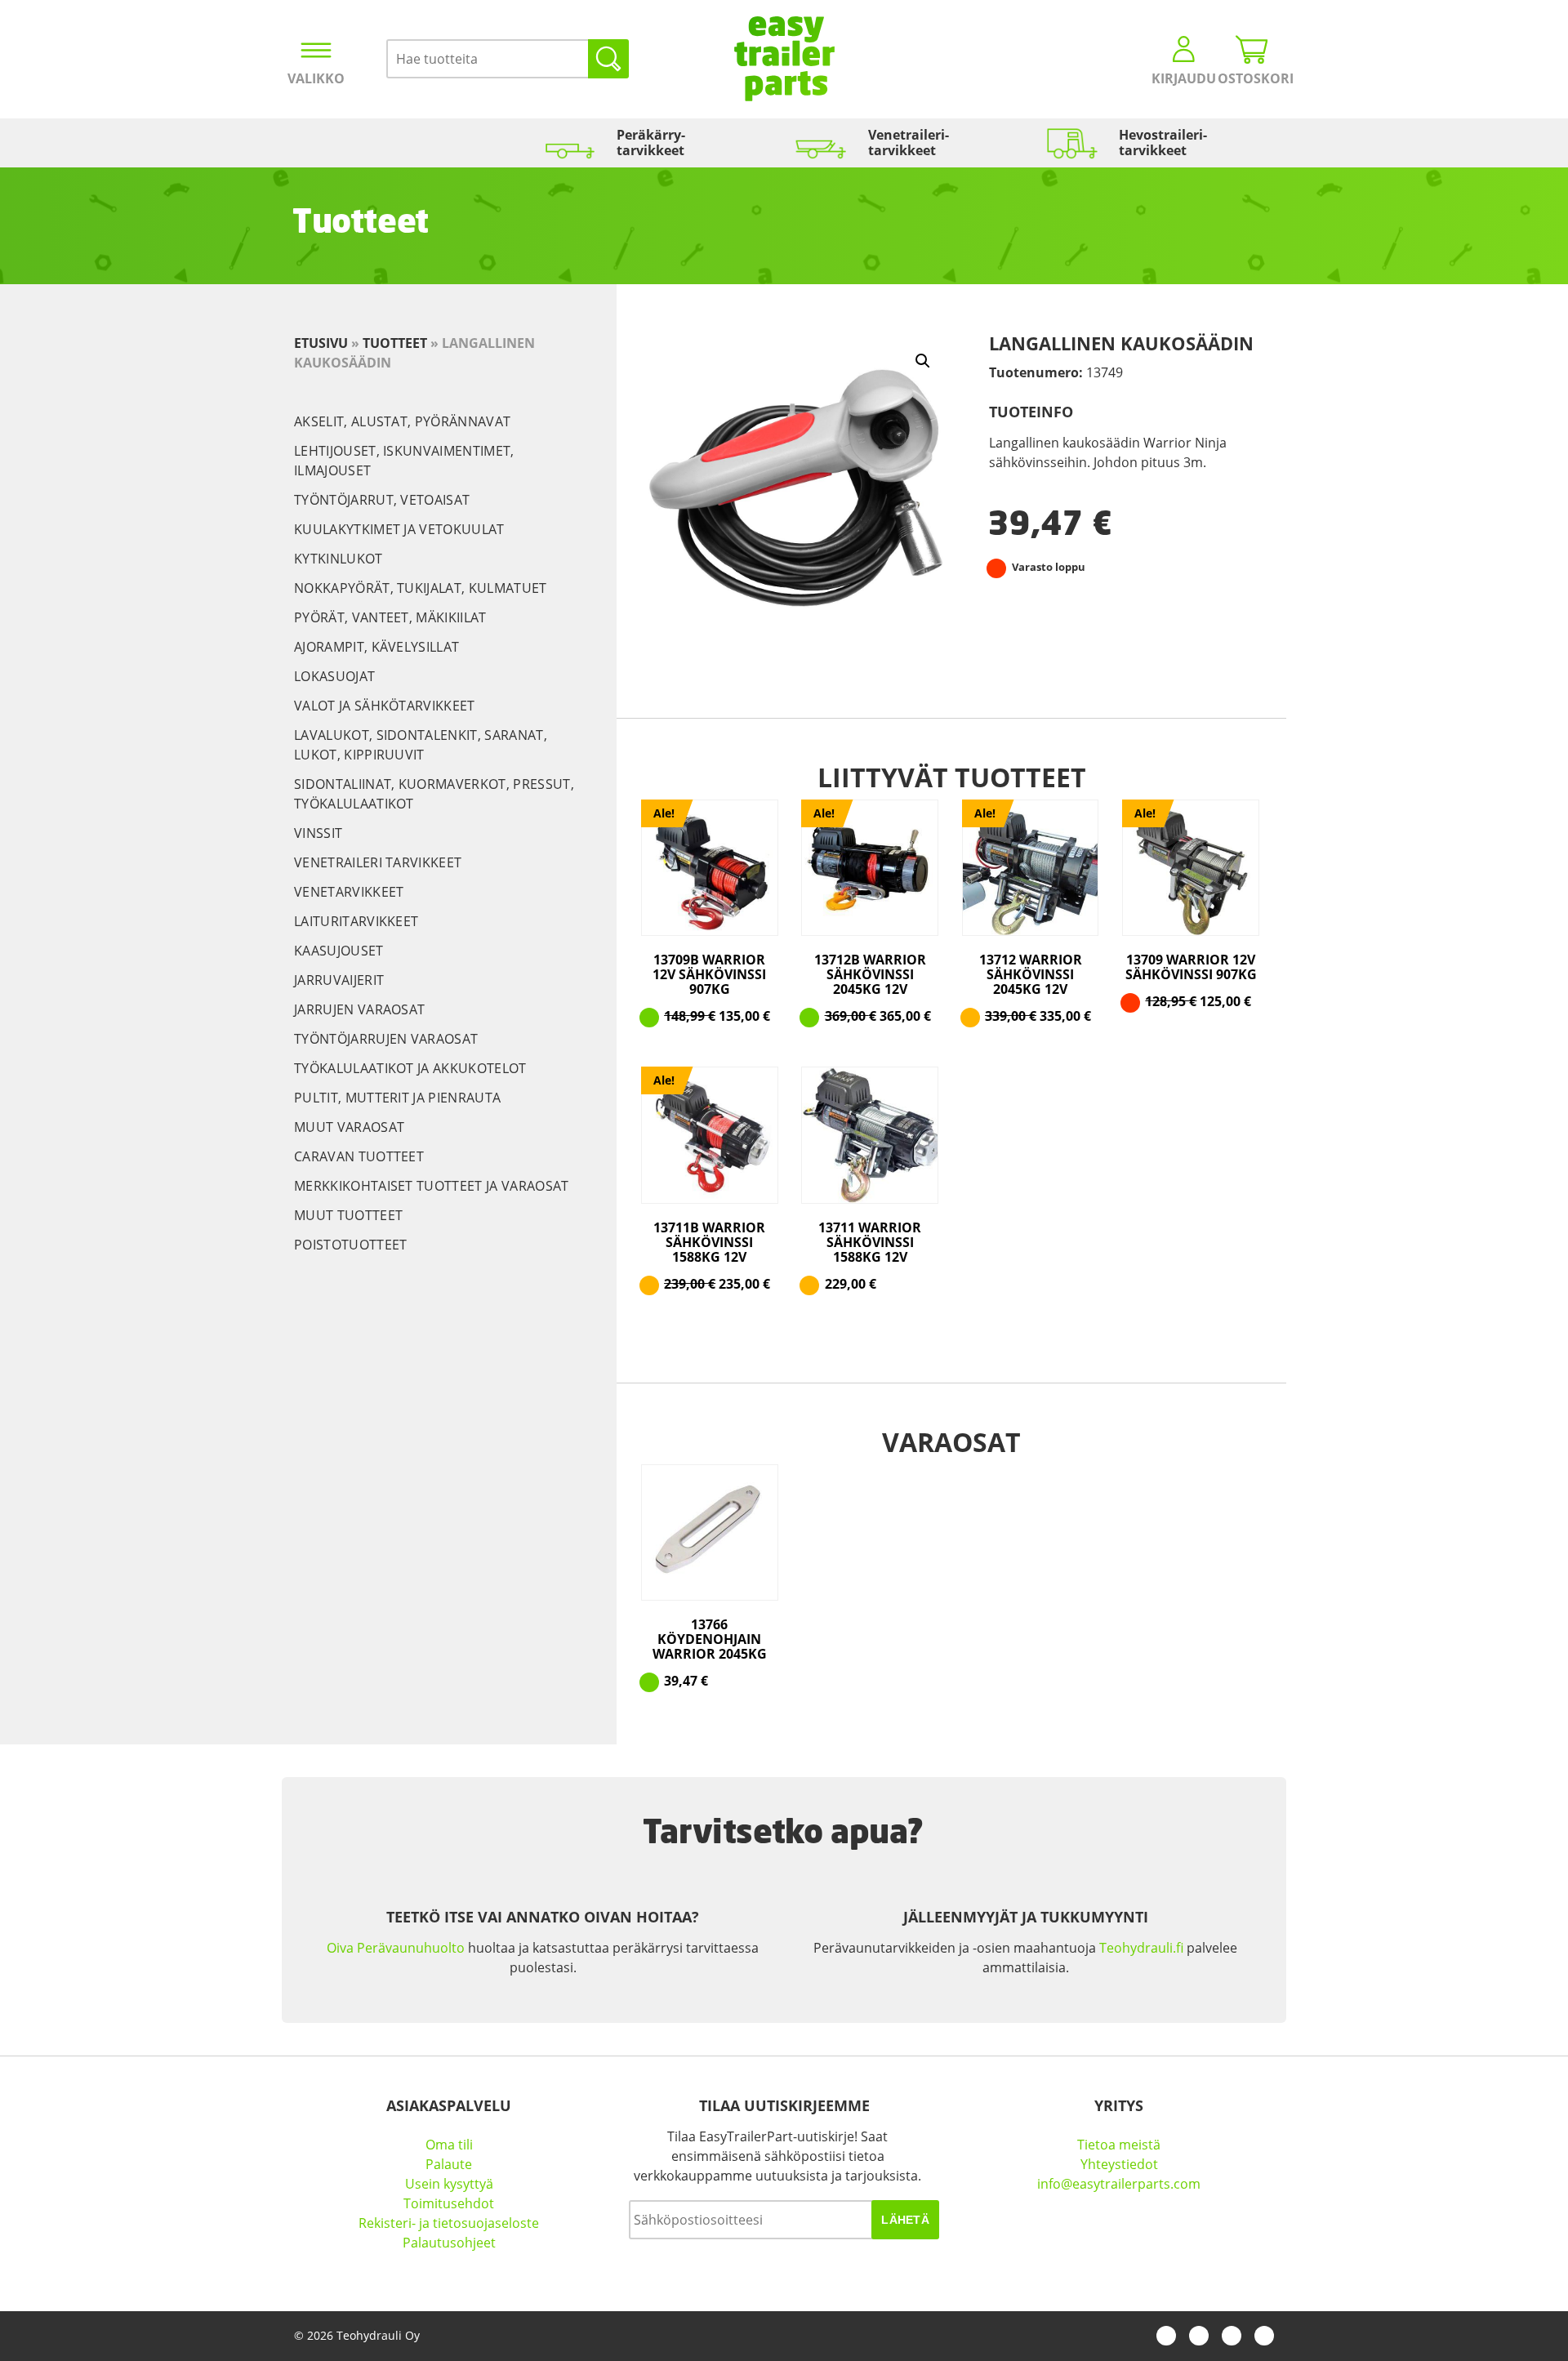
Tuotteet (395, 343)
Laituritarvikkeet (356, 921)
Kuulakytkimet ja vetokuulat (399, 529)
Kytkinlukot (339, 559)
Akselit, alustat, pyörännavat (402, 421)
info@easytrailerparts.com (1119, 2184)
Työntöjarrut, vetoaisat (382, 500)
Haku (608, 59)
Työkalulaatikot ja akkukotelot (410, 1068)
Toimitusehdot (449, 2203)
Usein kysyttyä (449, 2184)
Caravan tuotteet (359, 1156)
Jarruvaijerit (339, 980)
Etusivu (321, 343)
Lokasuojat (334, 676)
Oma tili (449, 2145)
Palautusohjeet (449, 2243)
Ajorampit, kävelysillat (376, 647)
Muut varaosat (349, 1127)
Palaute (449, 2164)
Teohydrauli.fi (1141, 1948)
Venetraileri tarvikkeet (378, 862)
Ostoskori (1252, 78)
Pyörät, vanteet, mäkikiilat (390, 617)
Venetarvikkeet (349, 892)
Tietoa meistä (1119, 2145)
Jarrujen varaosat (359, 1009)
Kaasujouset (339, 951)
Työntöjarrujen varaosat (386, 1039)
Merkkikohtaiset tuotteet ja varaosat (432, 1186)
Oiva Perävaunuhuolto (396, 1948)
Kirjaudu (1184, 78)
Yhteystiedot (1119, 2164)
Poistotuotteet (350, 1245)
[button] (923, 361)
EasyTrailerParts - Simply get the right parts (784, 59)
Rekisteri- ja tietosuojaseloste (449, 2223)
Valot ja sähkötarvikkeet (385, 706)
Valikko (316, 78)
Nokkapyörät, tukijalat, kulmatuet (421, 588)
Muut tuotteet (348, 1215)
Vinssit (318, 833)
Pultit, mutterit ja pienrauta (397, 1098)
